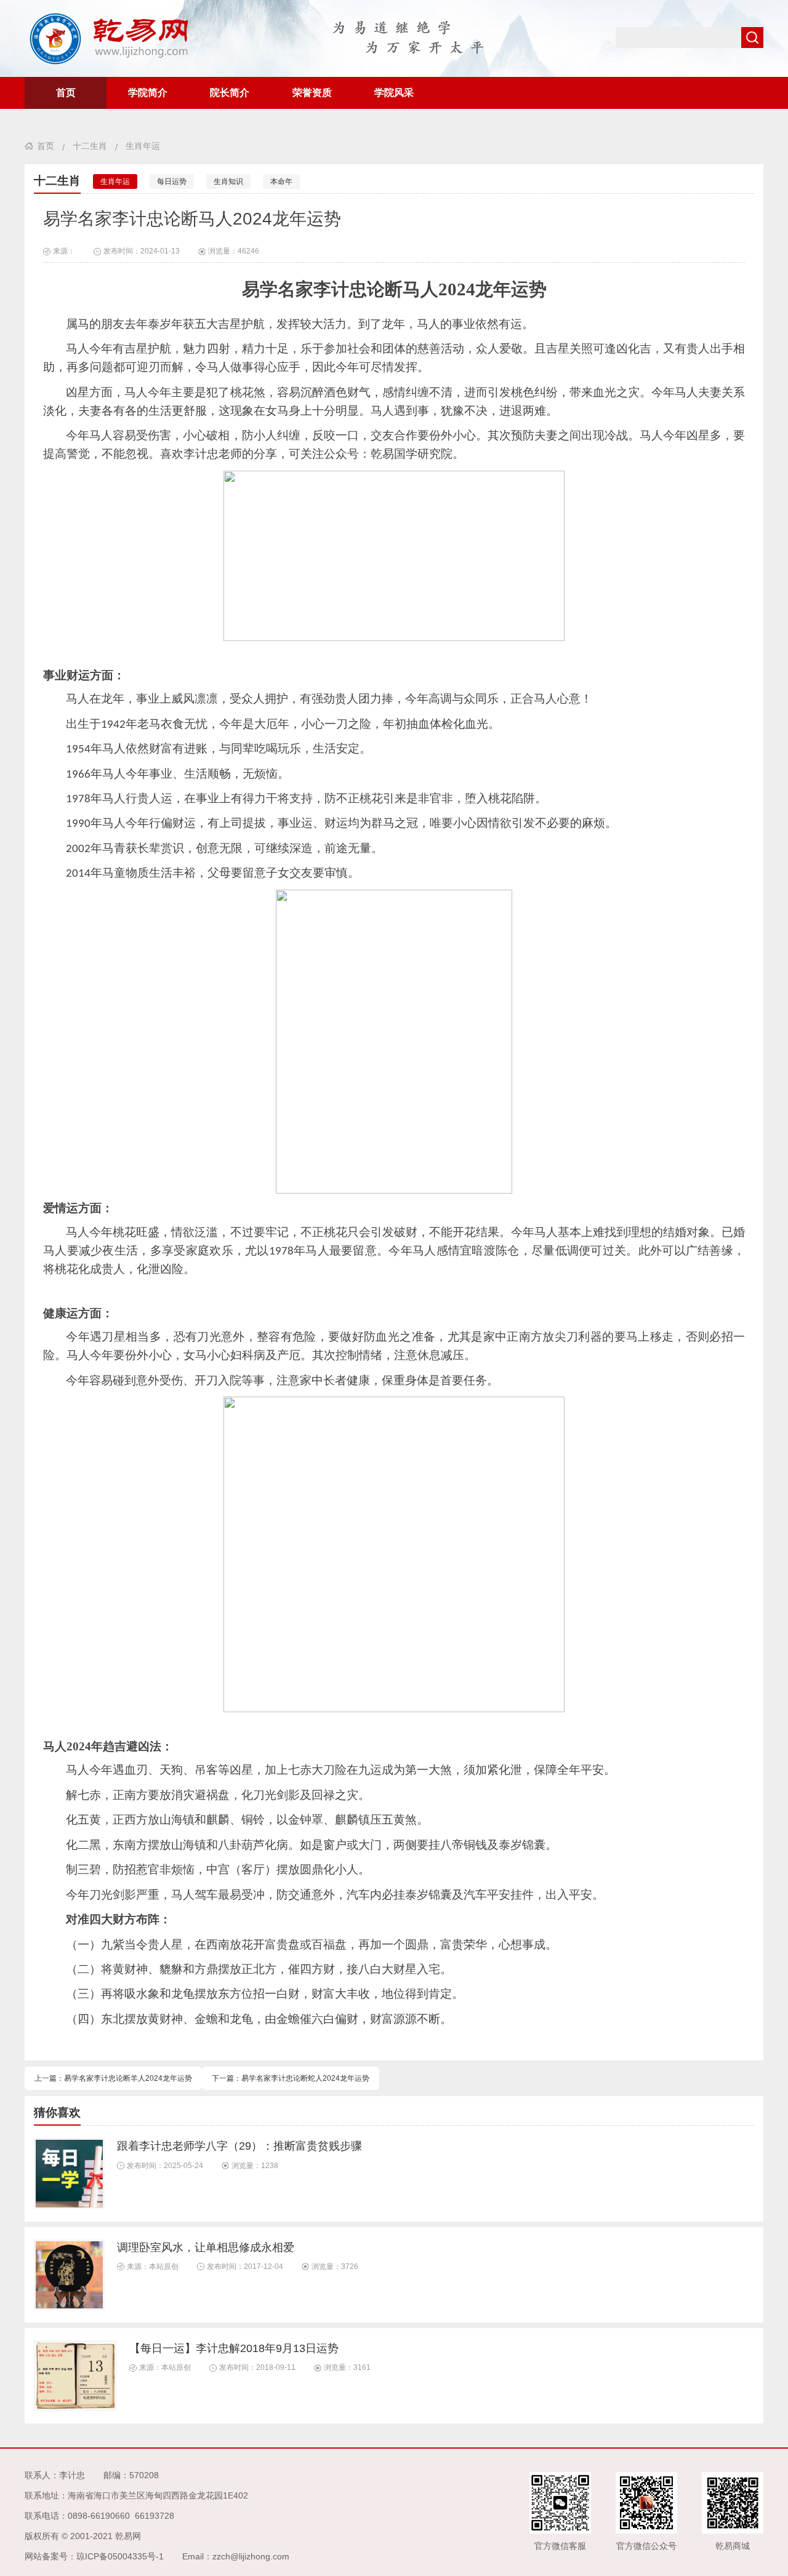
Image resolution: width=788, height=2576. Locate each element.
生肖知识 (228, 181)
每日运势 (172, 181)
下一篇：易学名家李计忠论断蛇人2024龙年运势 (291, 2078)
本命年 (281, 181)
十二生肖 (90, 146)
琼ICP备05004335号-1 (120, 2556)
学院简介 (148, 93)
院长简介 (230, 93)
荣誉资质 (312, 93)
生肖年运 (143, 146)
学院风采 (394, 93)
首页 (66, 93)
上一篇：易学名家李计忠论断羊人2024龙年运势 (113, 2078)
